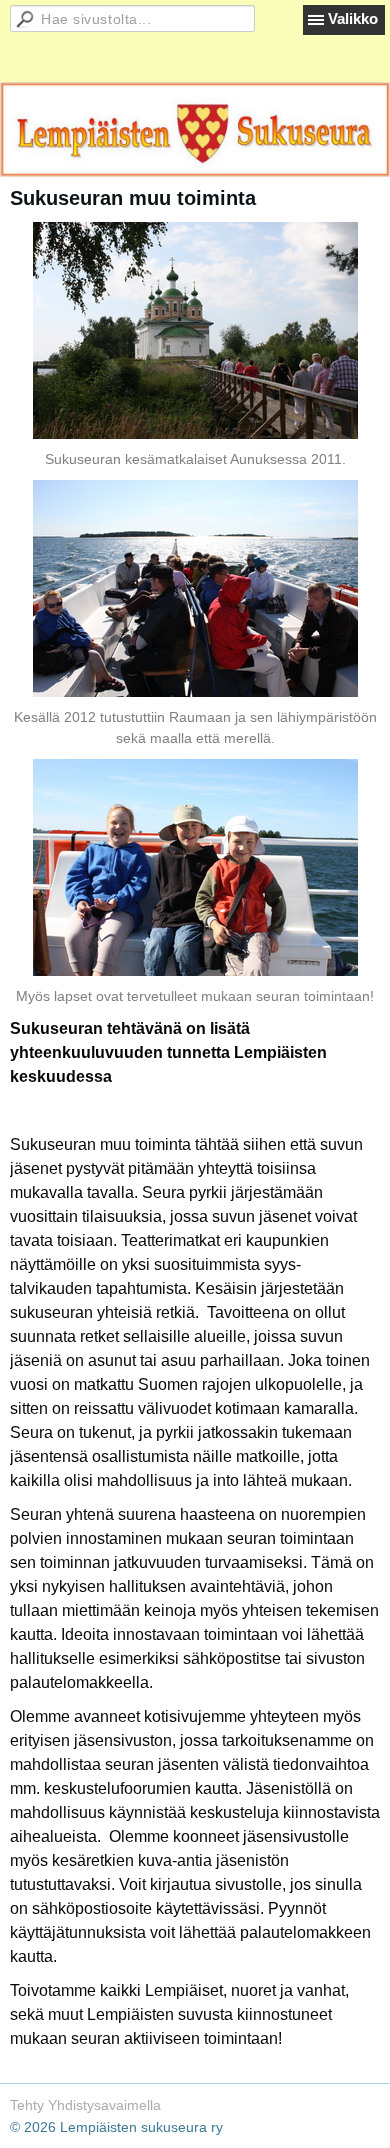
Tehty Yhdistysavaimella (85, 2105)
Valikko (353, 18)
